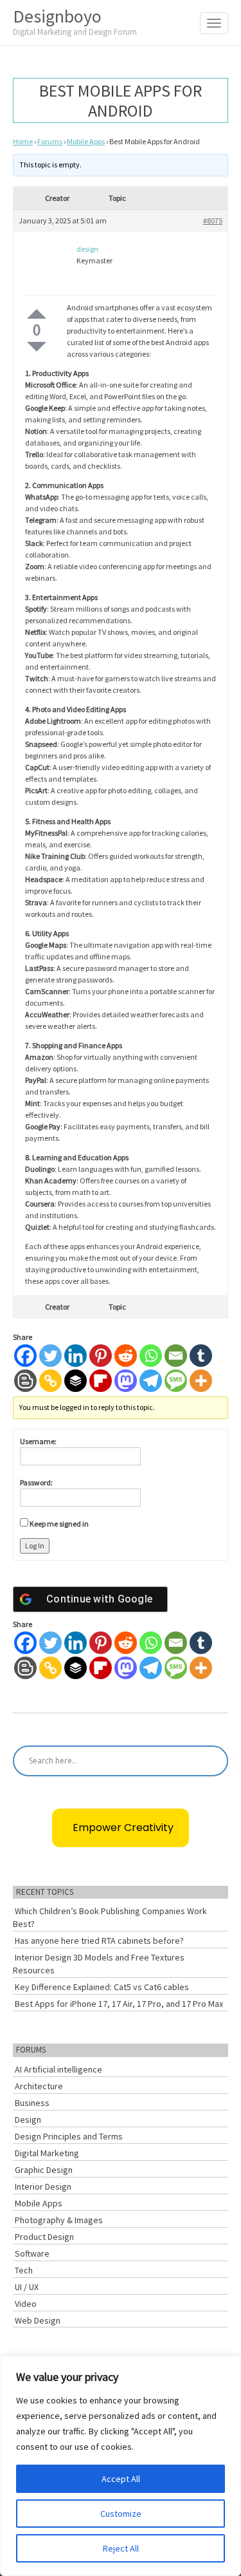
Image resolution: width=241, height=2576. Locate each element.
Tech (24, 2270)
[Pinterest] (101, 1356)
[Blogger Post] (25, 1381)
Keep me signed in (59, 1524)
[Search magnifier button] (213, 1761)
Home (23, 141)
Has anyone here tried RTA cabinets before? (99, 1941)
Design (28, 2120)
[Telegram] (151, 1381)
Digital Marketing (47, 2153)
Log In (35, 1546)
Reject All (121, 2548)
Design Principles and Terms (69, 2136)
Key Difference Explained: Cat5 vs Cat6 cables (102, 1987)
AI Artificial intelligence (58, 2069)
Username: (38, 1441)
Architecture (39, 2086)
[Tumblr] (201, 1356)
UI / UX (27, 2287)
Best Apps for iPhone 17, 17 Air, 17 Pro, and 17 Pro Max (119, 2004)
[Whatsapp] (151, 1356)
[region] (121, 2466)
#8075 (213, 221)
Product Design (44, 2237)
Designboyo (75, 21)
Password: (36, 1482)
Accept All (121, 2479)
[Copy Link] (50, 1381)
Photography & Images (59, 2220)
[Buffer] (76, 1381)
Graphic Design (44, 2170)
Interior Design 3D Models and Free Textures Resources (99, 1964)
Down (37, 347)
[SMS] (176, 1381)
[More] (201, 1381)
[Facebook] (25, 1356)
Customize (121, 2514)
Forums (50, 141)
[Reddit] (126, 1356)
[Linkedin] (76, 1356)
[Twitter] (50, 1356)
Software (32, 2253)
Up (37, 314)
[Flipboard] (101, 1381)
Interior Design (43, 2186)
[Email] (176, 1356)
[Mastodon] (126, 1381)
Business (32, 2103)
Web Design (38, 2320)
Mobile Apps (86, 141)
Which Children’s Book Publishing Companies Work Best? (110, 1917)
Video (26, 2304)
